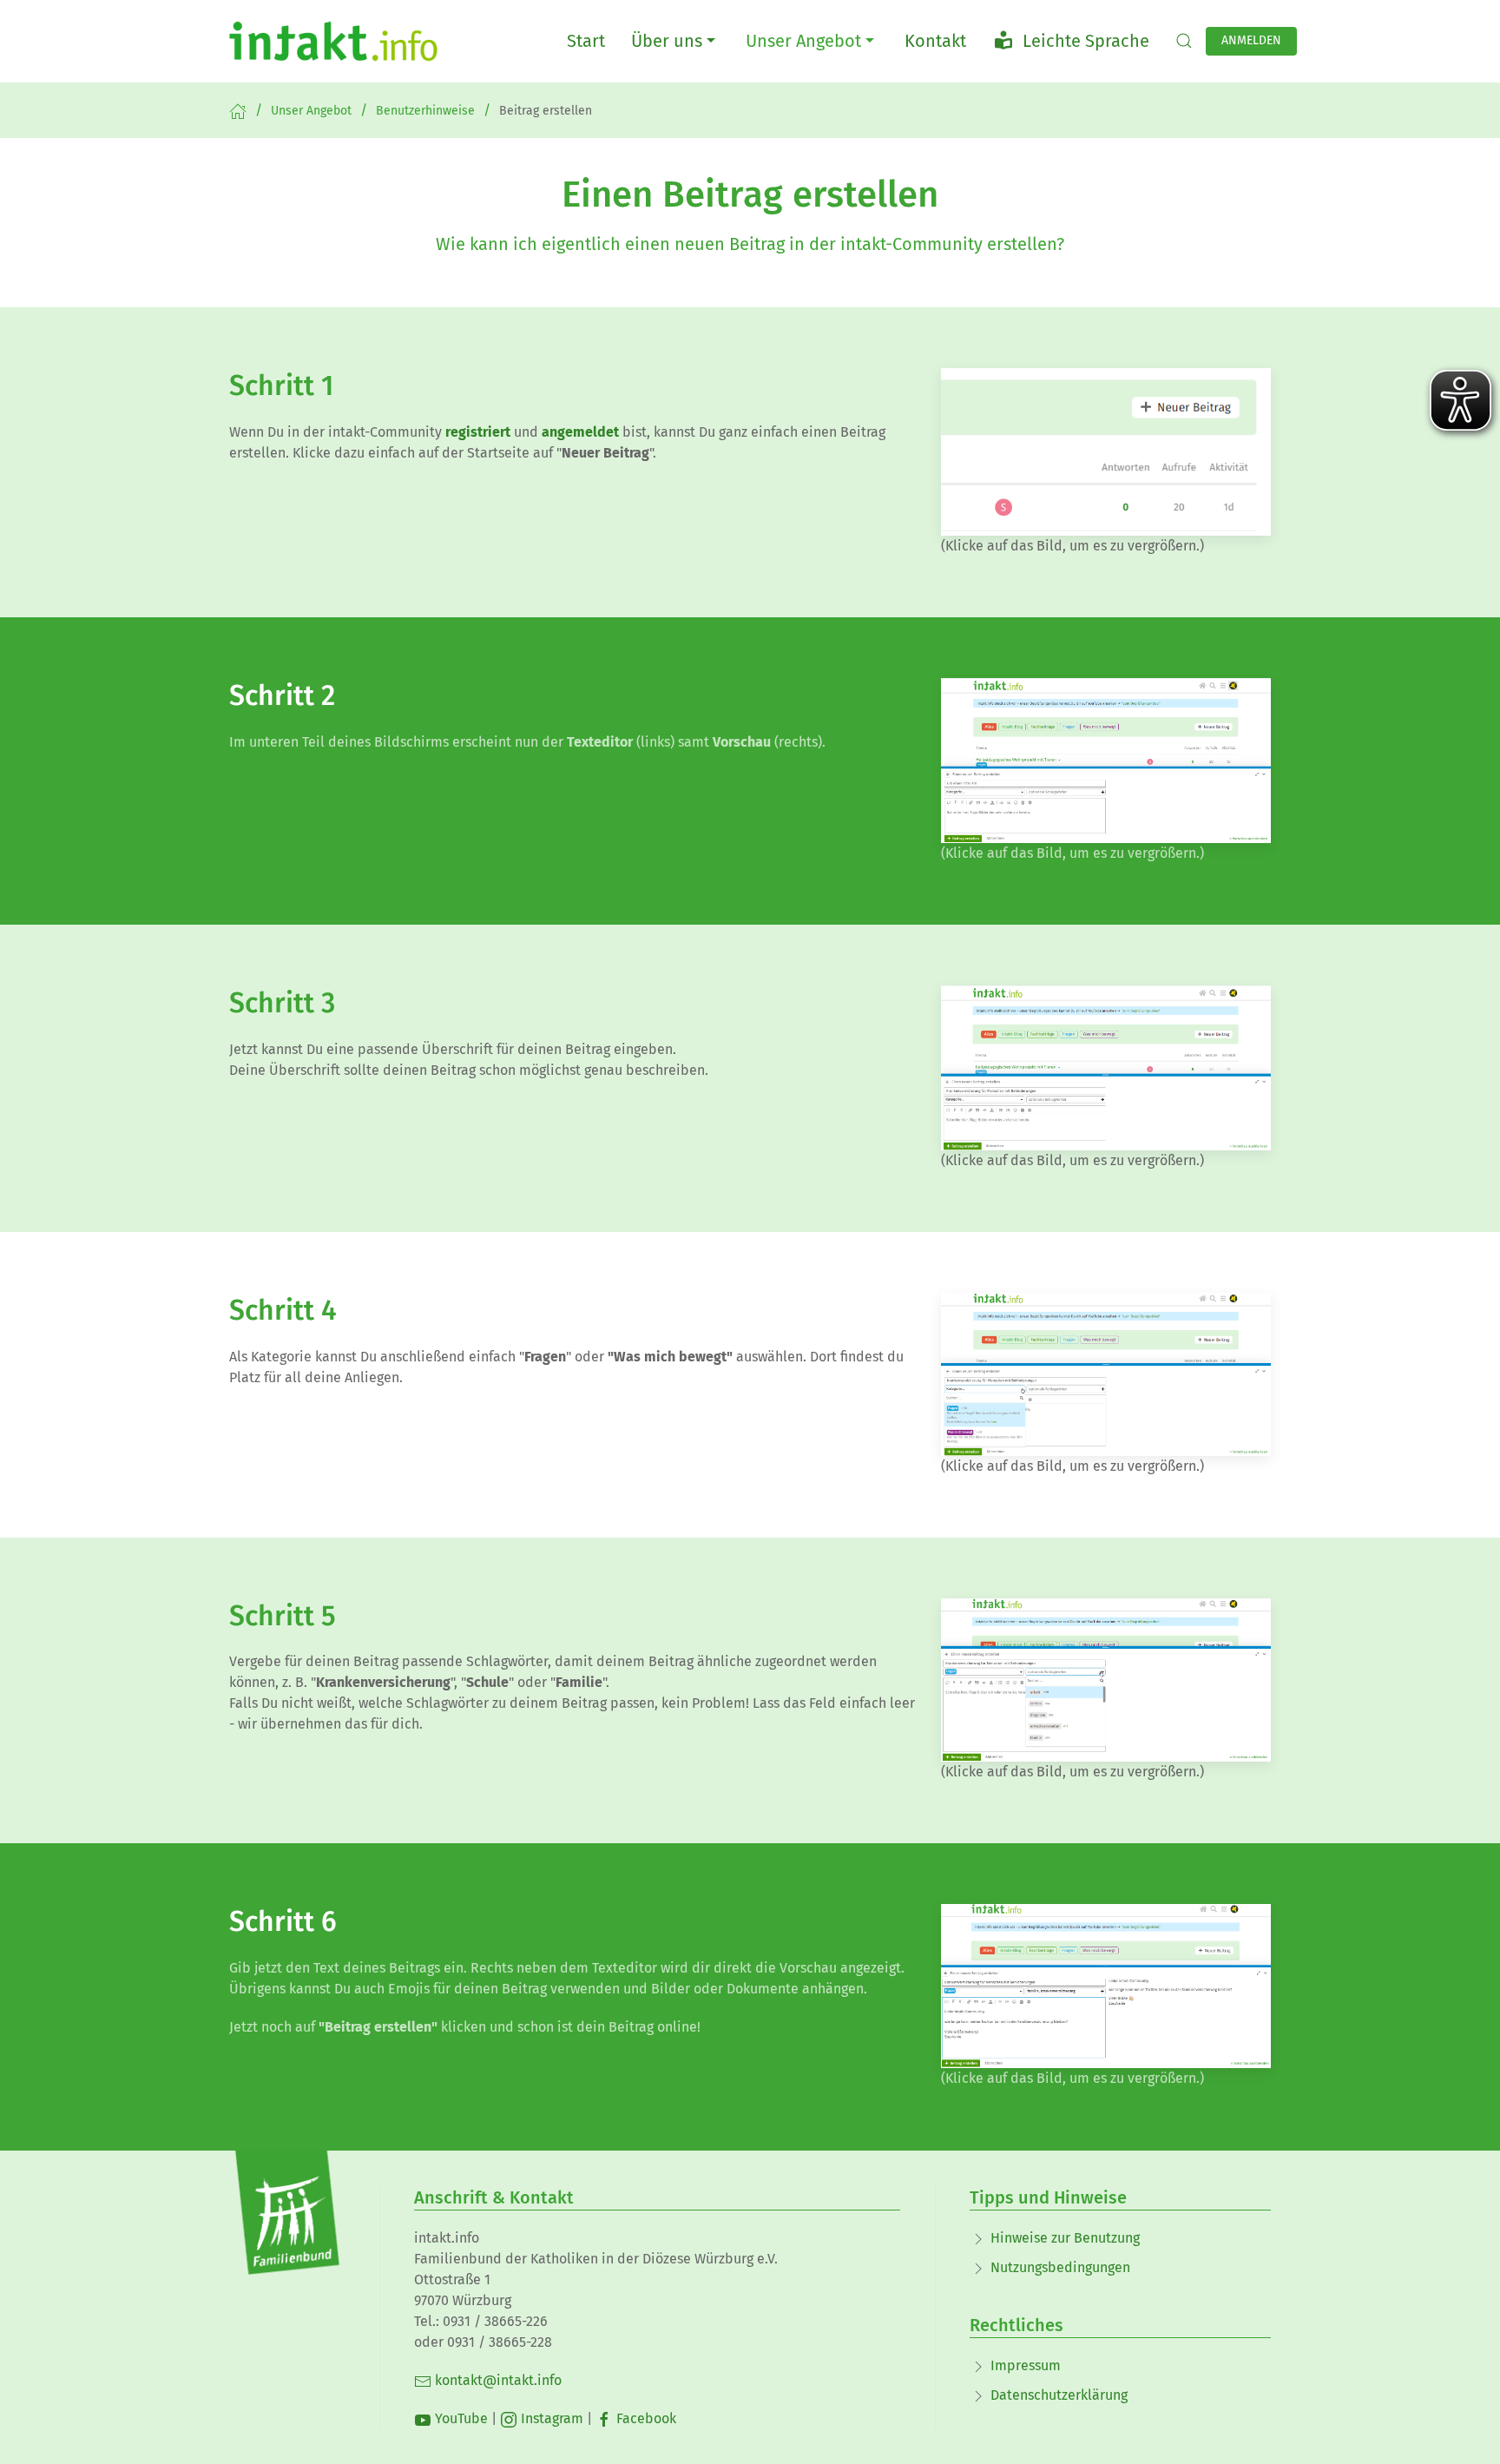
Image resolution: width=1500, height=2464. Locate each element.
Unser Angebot (803, 41)
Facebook (645, 2418)
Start (586, 41)
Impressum (1026, 2365)
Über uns (667, 41)
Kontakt (935, 41)
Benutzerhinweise (425, 111)
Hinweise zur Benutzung (1065, 2238)
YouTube (460, 2418)
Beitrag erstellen (546, 111)
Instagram (550, 2418)
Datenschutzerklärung (1059, 2395)
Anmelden (1251, 40)
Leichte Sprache (1082, 41)
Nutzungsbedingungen (1060, 2267)
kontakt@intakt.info (497, 2380)
